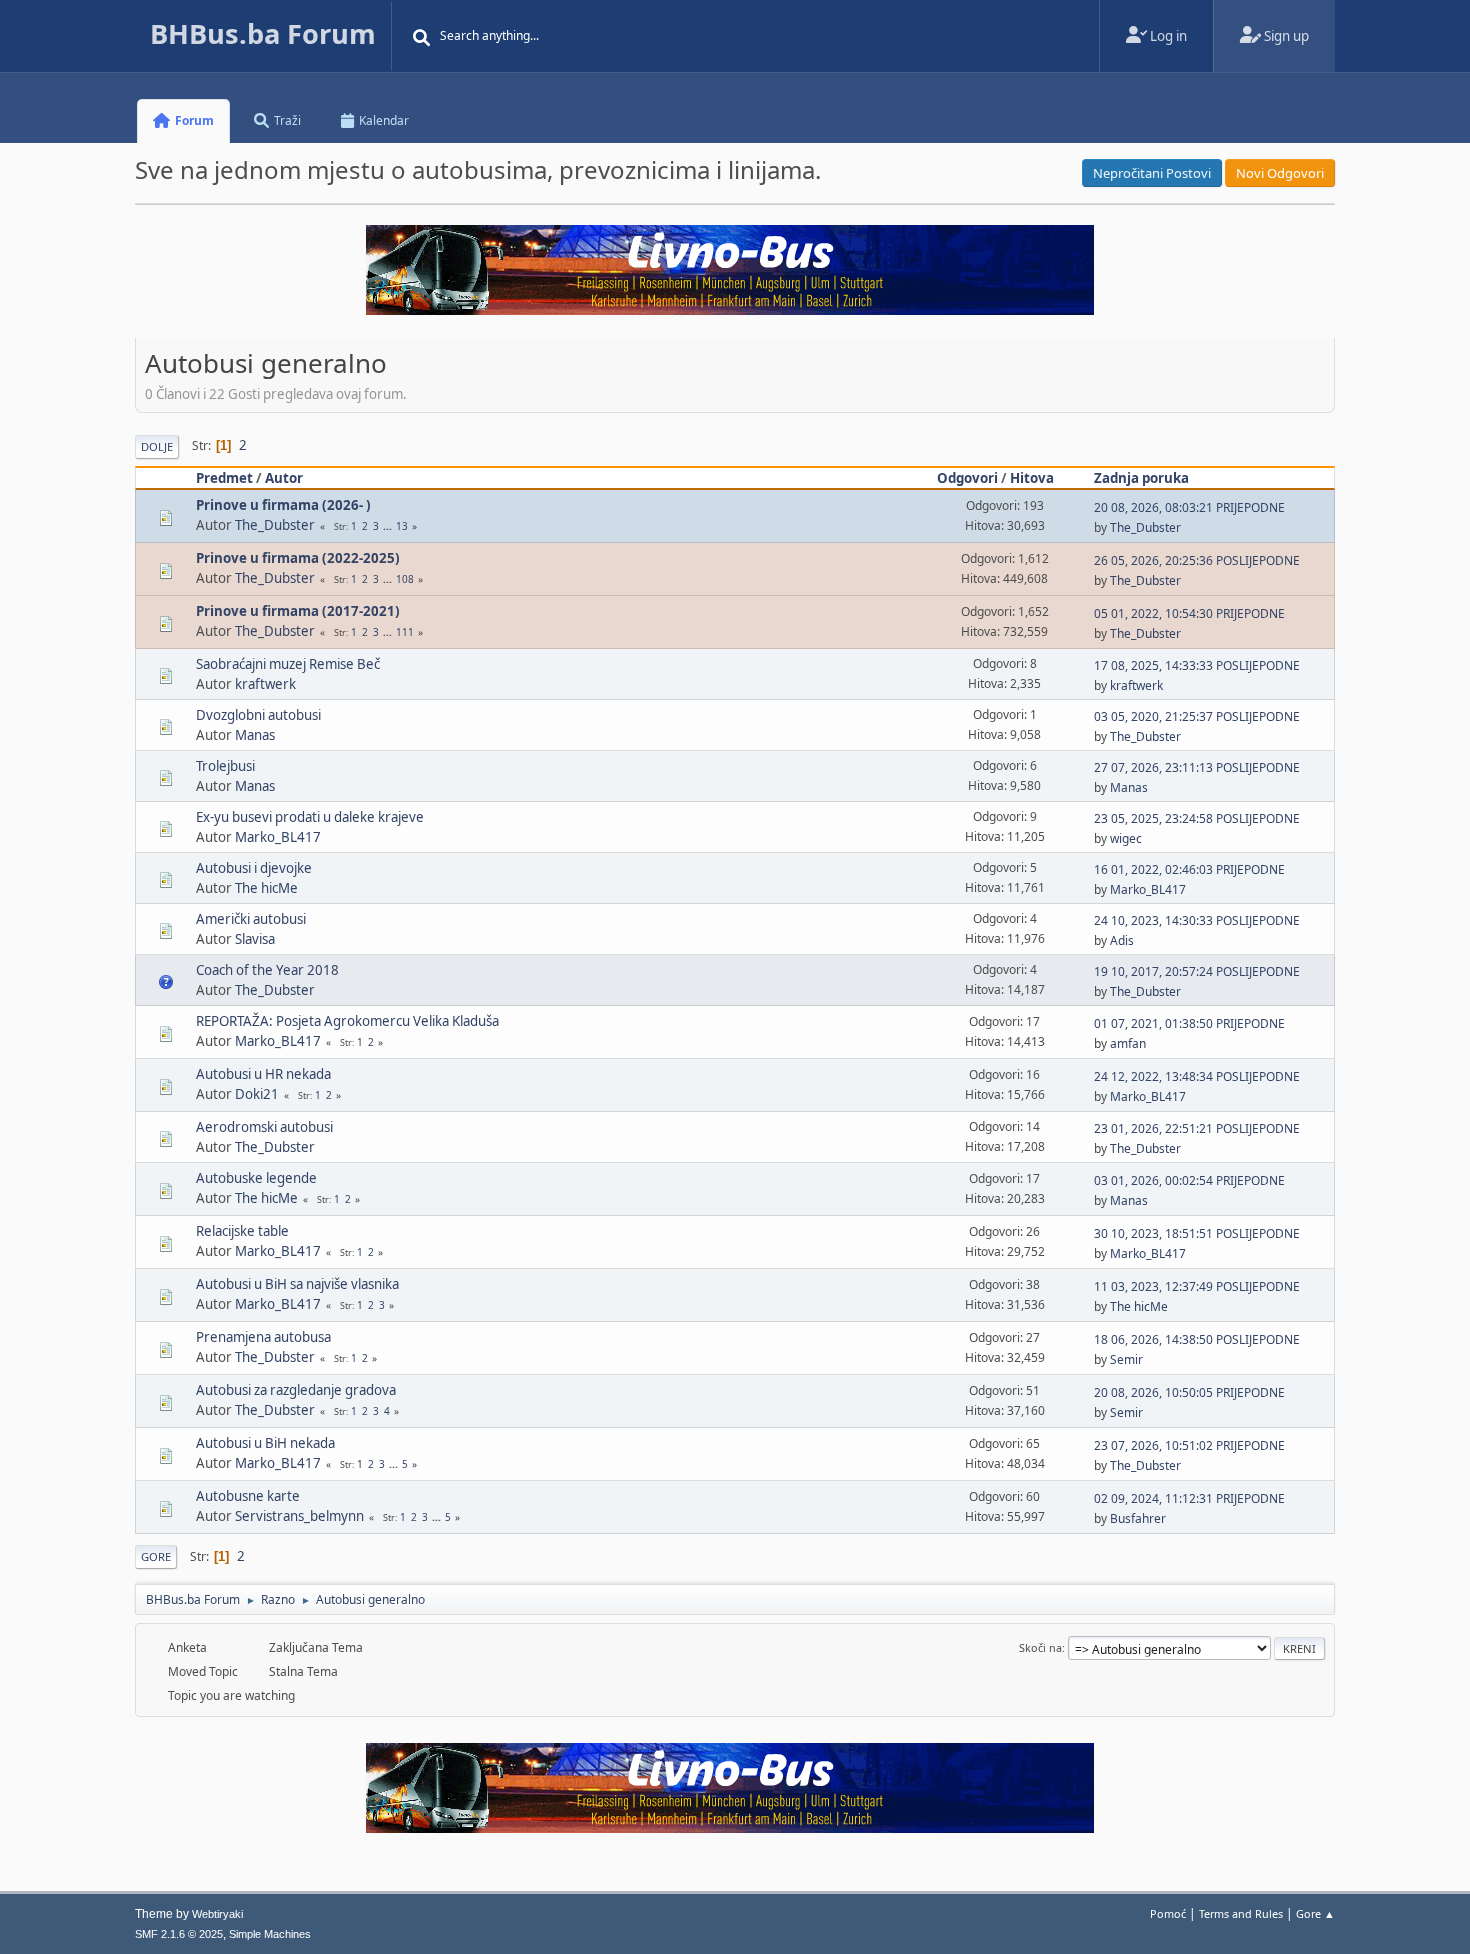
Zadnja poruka (1141, 478)
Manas (255, 735)
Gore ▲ (1315, 1913)
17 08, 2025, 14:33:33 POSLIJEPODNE (1197, 665)
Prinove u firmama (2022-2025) (298, 558)
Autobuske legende (256, 1178)
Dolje (157, 446)
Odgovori (967, 478)
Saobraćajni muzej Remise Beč (288, 664)
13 (402, 526)
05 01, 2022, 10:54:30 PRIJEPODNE (1189, 613)
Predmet (224, 478)
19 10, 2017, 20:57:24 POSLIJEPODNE (1197, 971)
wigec (1126, 838)
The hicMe (266, 888)
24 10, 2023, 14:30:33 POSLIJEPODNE (1197, 920)
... (389, 526)
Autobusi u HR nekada (263, 1074)
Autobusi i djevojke (254, 868)
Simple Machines (270, 1934)
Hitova (1032, 478)
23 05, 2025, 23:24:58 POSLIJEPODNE (1197, 818)
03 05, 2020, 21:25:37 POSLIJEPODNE (1197, 716)
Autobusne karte (248, 1496)
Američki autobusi (251, 919)
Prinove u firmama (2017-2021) (298, 611)
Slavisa (255, 939)
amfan (1128, 1043)
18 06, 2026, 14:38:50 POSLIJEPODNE (1197, 1339)
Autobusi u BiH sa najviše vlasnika (297, 1284)
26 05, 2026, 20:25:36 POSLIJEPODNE (1197, 560)
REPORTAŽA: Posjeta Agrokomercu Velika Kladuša (347, 1021)
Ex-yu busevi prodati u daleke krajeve (310, 817)
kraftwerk (265, 684)
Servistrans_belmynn (299, 1516)
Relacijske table (242, 1231)
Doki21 (257, 1094)
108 (405, 579)
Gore (156, 1556)
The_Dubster (275, 525)
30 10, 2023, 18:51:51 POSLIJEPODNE (1197, 1233)
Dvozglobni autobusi (258, 715)
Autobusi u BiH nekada (265, 1443)
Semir (1126, 1359)
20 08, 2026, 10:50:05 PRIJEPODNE (1189, 1392)
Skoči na (1040, 1647)
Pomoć (1168, 1913)
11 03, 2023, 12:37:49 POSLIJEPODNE (1197, 1286)
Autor (284, 478)
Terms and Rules (1241, 1913)
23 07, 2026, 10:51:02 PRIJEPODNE (1189, 1445)
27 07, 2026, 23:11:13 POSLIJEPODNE (1197, 767)
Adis (1122, 940)
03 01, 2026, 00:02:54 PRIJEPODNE (1189, 1180)
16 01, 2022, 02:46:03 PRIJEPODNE (1189, 869)
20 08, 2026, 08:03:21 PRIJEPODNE (1189, 507)
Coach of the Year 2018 (267, 970)
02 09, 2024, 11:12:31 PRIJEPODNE (1189, 1498)
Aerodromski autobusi (264, 1127)
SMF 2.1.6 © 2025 (179, 1934)
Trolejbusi (225, 766)
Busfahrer (1138, 1518)
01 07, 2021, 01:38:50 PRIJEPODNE (1189, 1023)
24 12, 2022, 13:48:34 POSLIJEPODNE (1197, 1076)
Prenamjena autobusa (263, 1337)
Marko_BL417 (278, 837)
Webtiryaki (217, 1914)
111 (405, 632)
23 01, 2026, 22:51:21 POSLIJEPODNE (1197, 1128)
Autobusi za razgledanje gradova (296, 1390)
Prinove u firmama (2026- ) (283, 505)
